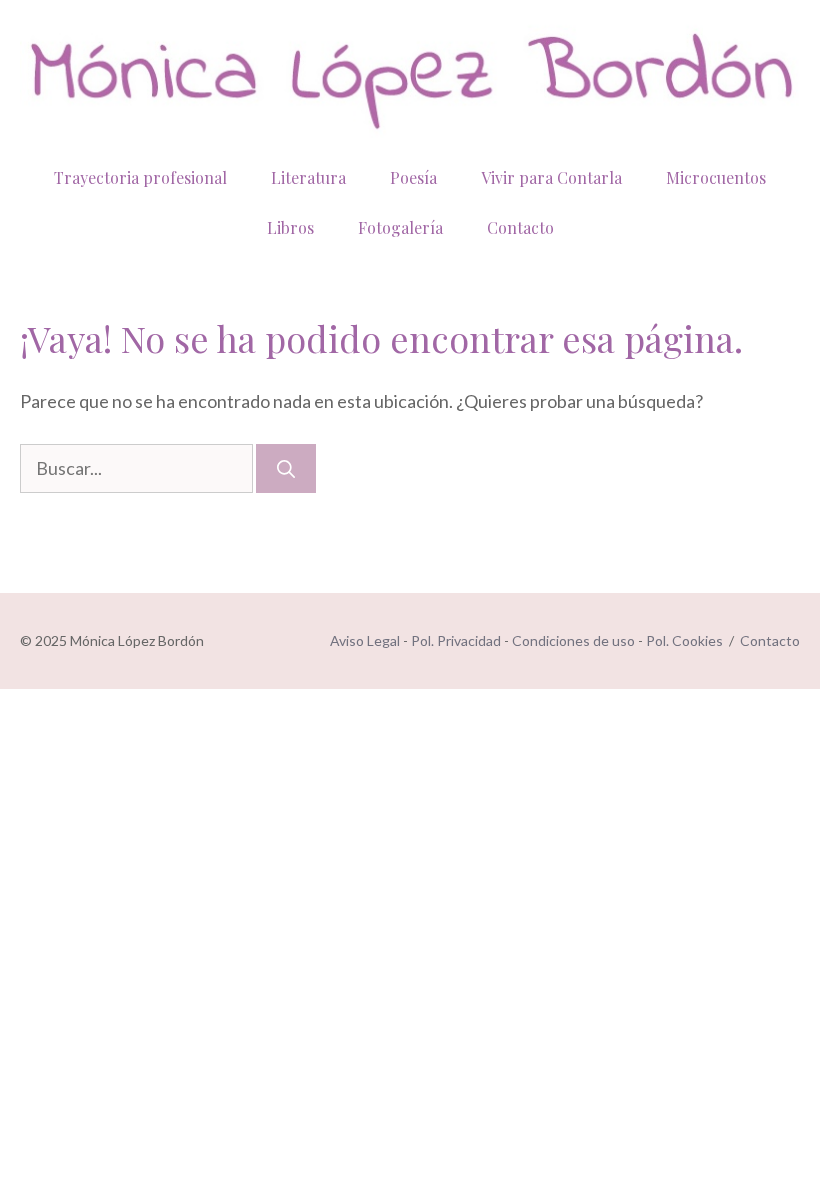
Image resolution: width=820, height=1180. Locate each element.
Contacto (520, 227)
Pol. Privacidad (456, 640)
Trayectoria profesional (140, 177)
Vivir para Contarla (551, 177)
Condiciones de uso (573, 640)
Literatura (308, 177)
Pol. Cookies (684, 640)
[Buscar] (286, 468)
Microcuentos (716, 177)
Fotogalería (400, 227)
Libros (290, 227)
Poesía (413, 177)
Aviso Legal (365, 640)
